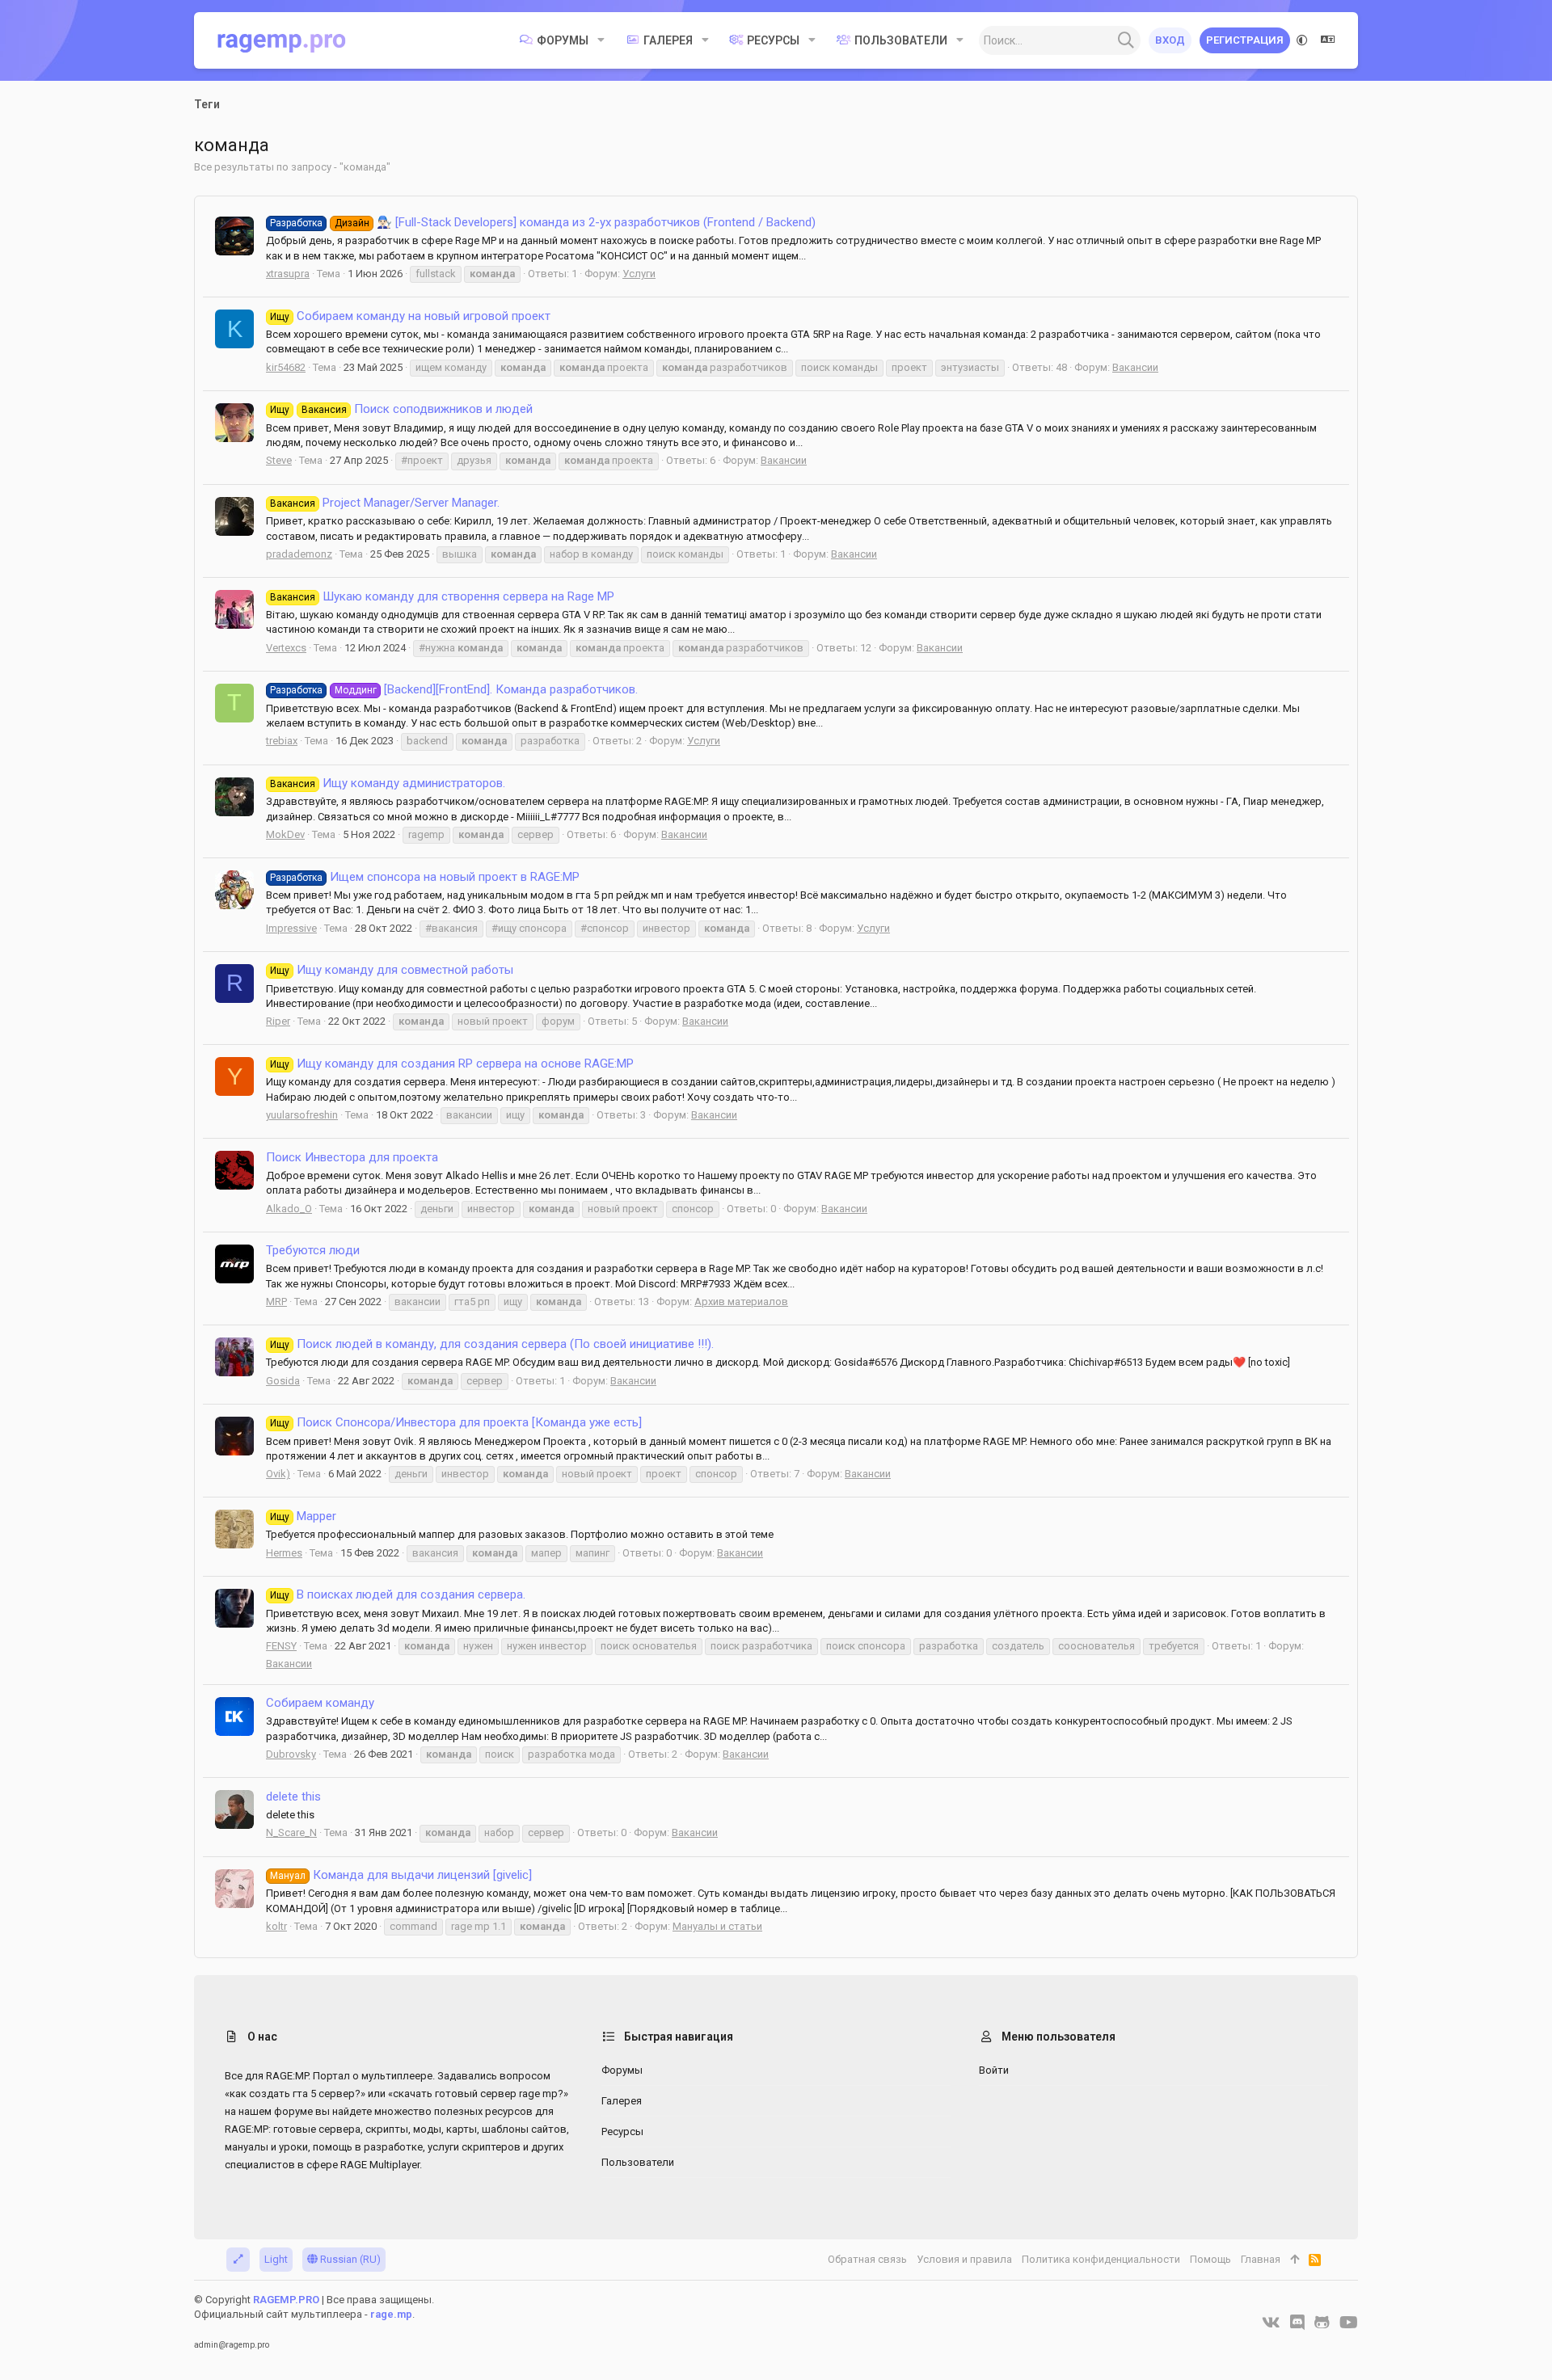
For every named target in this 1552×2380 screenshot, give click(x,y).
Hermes (284, 1553)
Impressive (291, 928)
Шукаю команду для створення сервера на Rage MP (442, 596)
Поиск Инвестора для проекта (352, 1157)
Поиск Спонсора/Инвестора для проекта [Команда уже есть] (456, 1422)
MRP (276, 1302)
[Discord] (1297, 2323)
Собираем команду (320, 1703)
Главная (1261, 2259)
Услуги (639, 274)
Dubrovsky (291, 1754)
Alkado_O (289, 1209)
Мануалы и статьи (717, 1926)
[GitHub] (1322, 2323)
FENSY (281, 1646)
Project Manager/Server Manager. (385, 503)
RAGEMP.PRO (286, 2300)
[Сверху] (1295, 2260)
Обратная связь (867, 2259)
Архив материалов (741, 1302)
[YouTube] (1349, 2323)
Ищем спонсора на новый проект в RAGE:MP (425, 877)
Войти (994, 2070)
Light (276, 2259)
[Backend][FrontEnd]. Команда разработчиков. (454, 689)
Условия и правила (964, 2259)
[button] (601, 40)
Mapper (303, 1516)
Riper (278, 1021)
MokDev (285, 834)
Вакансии (1135, 367)
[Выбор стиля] (1302, 40)
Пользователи (638, 2162)
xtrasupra (288, 274)
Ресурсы (622, 2131)
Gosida (283, 1381)
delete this (293, 1797)
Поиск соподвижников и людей (401, 409)
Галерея (622, 2101)
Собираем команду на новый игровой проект (410, 316)
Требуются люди (313, 1250)
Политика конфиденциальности (1101, 2259)
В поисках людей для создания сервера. (398, 1594)
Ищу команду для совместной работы (392, 970)
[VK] (1271, 2323)
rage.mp (391, 2314)
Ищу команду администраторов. (388, 783)
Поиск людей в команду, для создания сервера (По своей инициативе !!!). (492, 1344)
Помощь (1210, 2259)
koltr (276, 1926)
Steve (279, 460)
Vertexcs (286, 648)
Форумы (622, 2070)
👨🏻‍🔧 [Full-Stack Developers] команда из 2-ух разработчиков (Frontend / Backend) (543, 222)
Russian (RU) (349, 2259)
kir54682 (286, 367)
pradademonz (299, 554)
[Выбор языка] (1328, 40)
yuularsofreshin (302, 1115)
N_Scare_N (291, 1832)
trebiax (282, 741)
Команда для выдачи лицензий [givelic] (401, 1875)
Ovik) (278, 1474)
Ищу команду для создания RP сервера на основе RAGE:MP (452, 1064)
